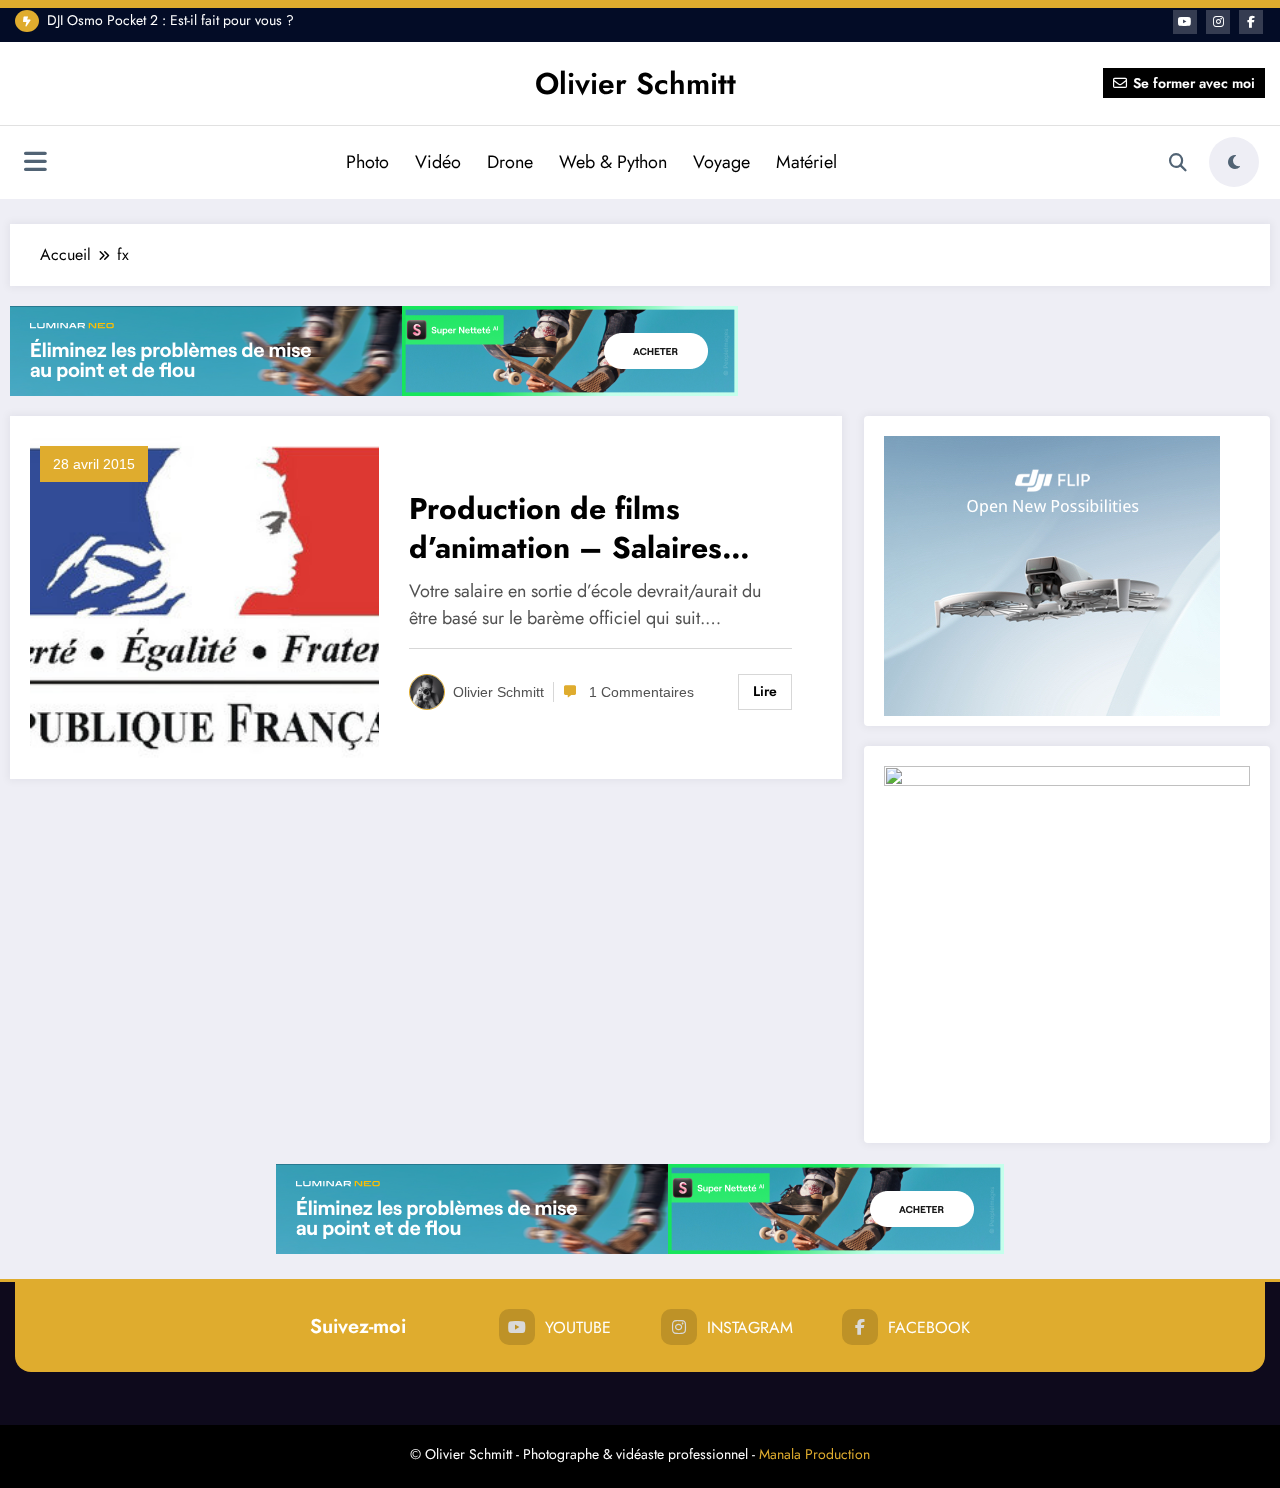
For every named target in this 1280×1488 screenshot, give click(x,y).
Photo (367, 162)
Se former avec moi (1194, 83)
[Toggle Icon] (35, 164)
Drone (510, 162)
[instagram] (1218, 22)
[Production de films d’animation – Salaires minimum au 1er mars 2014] (204, 596)
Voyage (721, 162)
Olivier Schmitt (635, 83)
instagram (750, 1327)
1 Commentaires (641, 692)
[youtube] (1185, 22)
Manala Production (814, 1454)
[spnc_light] (1234, 162)
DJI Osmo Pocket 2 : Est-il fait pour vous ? (170, 20)
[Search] (1178, 163)
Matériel (806, 162)
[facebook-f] (1251, 22)
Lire (765, 691)
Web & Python (613, 162)
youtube (578, 1327)
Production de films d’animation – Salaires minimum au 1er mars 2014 (599, 528)
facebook (929, 1327)
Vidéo (438, 162)
